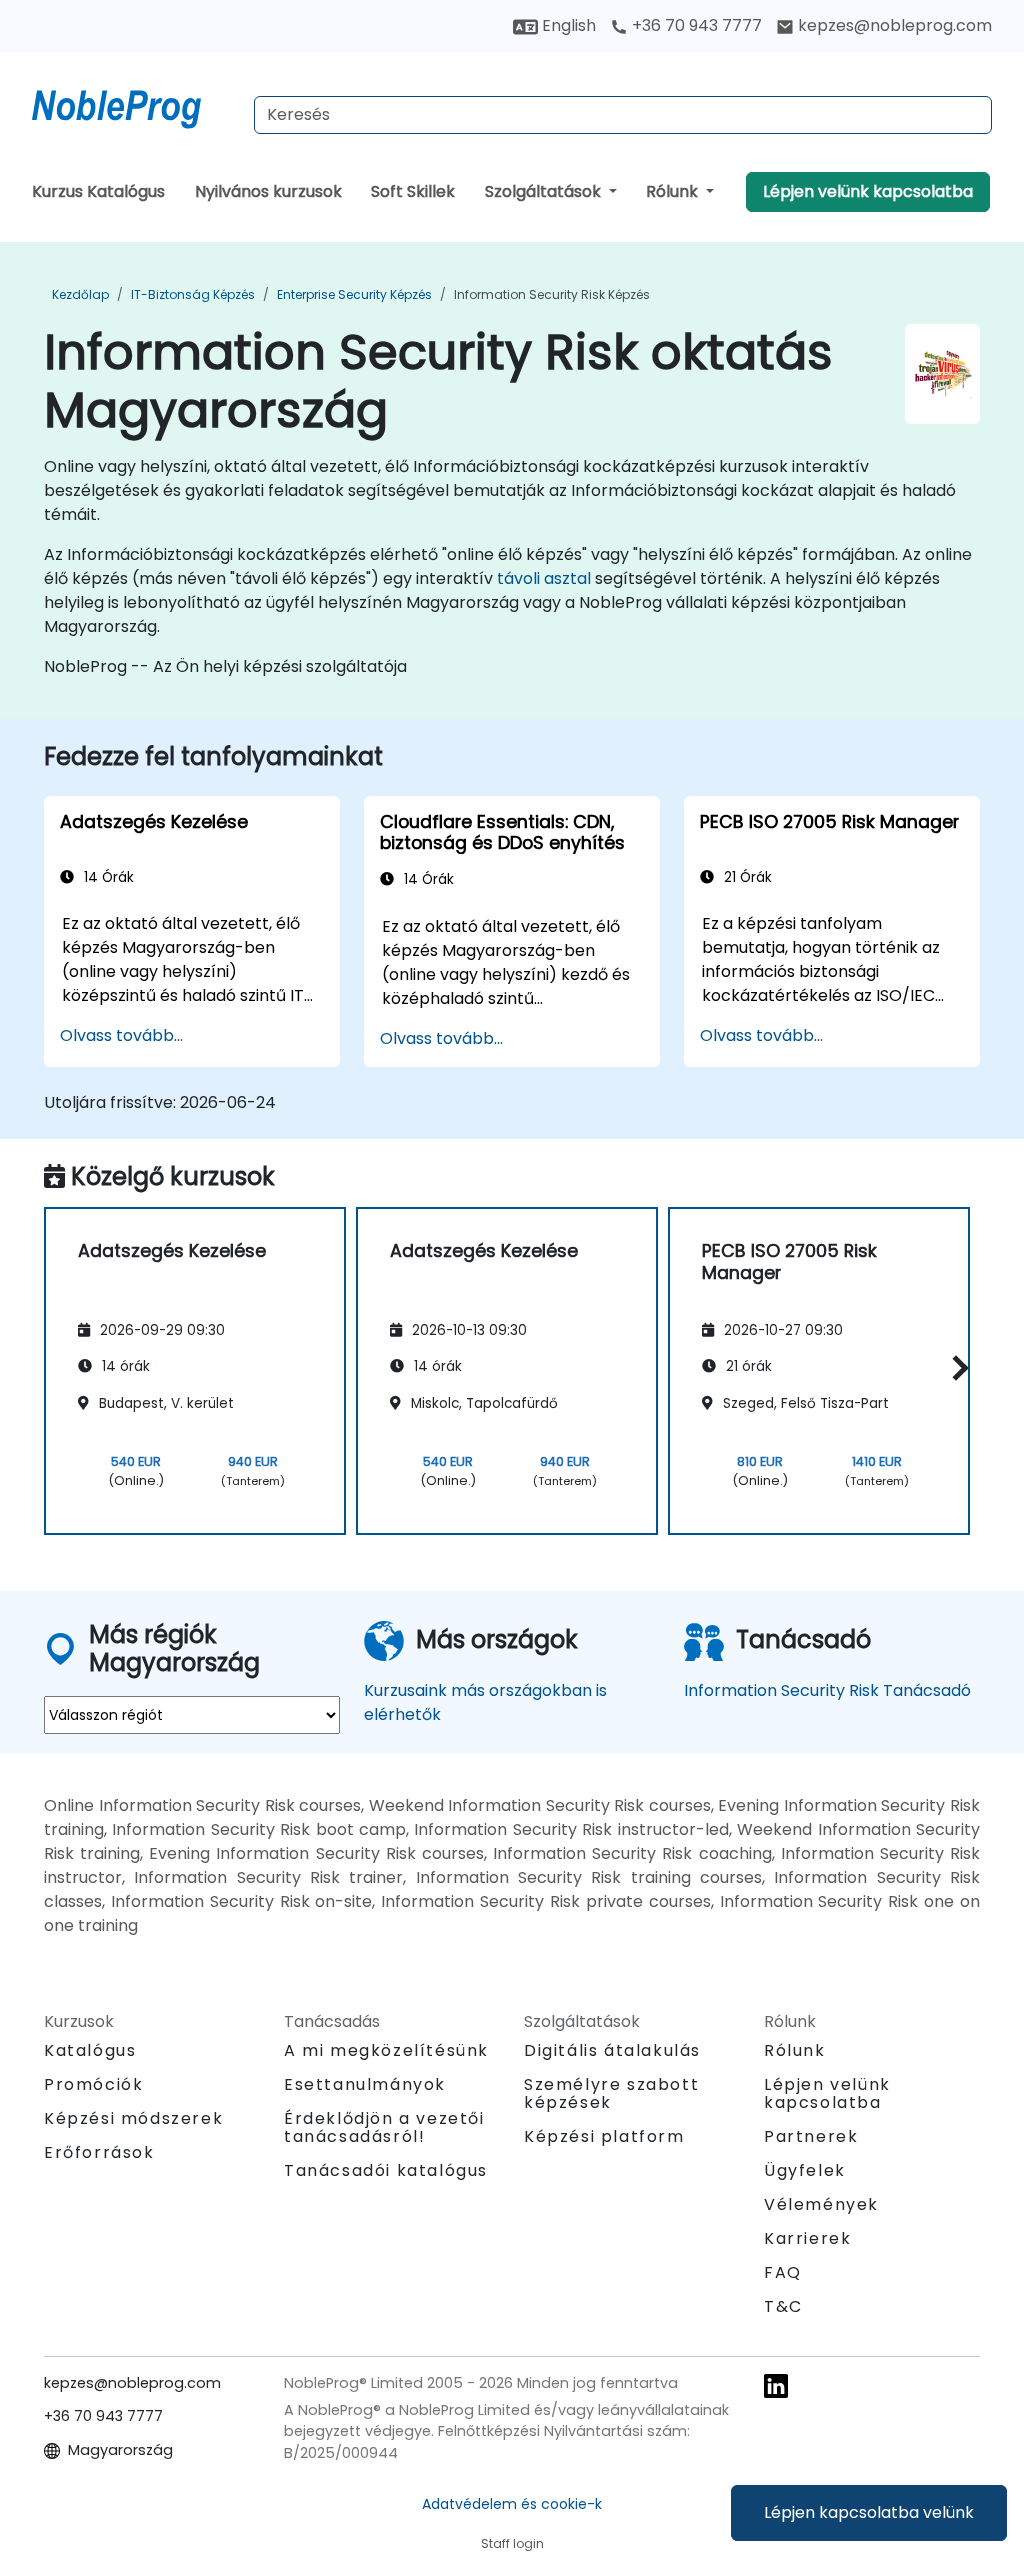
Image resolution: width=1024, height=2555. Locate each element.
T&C (783, 2306)
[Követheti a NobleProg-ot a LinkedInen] (776, 2384)
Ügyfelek (805, 2170)
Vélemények (821, 2204)
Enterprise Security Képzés (354, 294)
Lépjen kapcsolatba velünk (869, 2512)
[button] (955, 1367)
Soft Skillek (413, 191)
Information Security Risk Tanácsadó (827, 1690)
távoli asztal (544, 578)
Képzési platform (604, 2136)
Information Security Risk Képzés (552, 294)
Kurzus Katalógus (98, 191)
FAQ (783, 2272)
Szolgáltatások (545, 191)
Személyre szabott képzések (611, 2093)
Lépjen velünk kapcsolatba (868, 191)
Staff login (512, 2543)
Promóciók (93, 2084)
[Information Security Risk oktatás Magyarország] (135, 105)
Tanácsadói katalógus (386, 2170)
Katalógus (90, 2050)
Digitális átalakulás (612, 2050)
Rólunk (674, 191)
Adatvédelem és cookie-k (512, 2504)
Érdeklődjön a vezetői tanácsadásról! (384, 2128)
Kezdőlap (80, 294)
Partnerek (811, 2136)
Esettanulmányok (365, 2084)
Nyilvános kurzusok (268, 191)
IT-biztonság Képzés (193, 294)
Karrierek (807, 2238)
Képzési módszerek (133, 2118)
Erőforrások (99, 2152)
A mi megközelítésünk (386, 2050)
